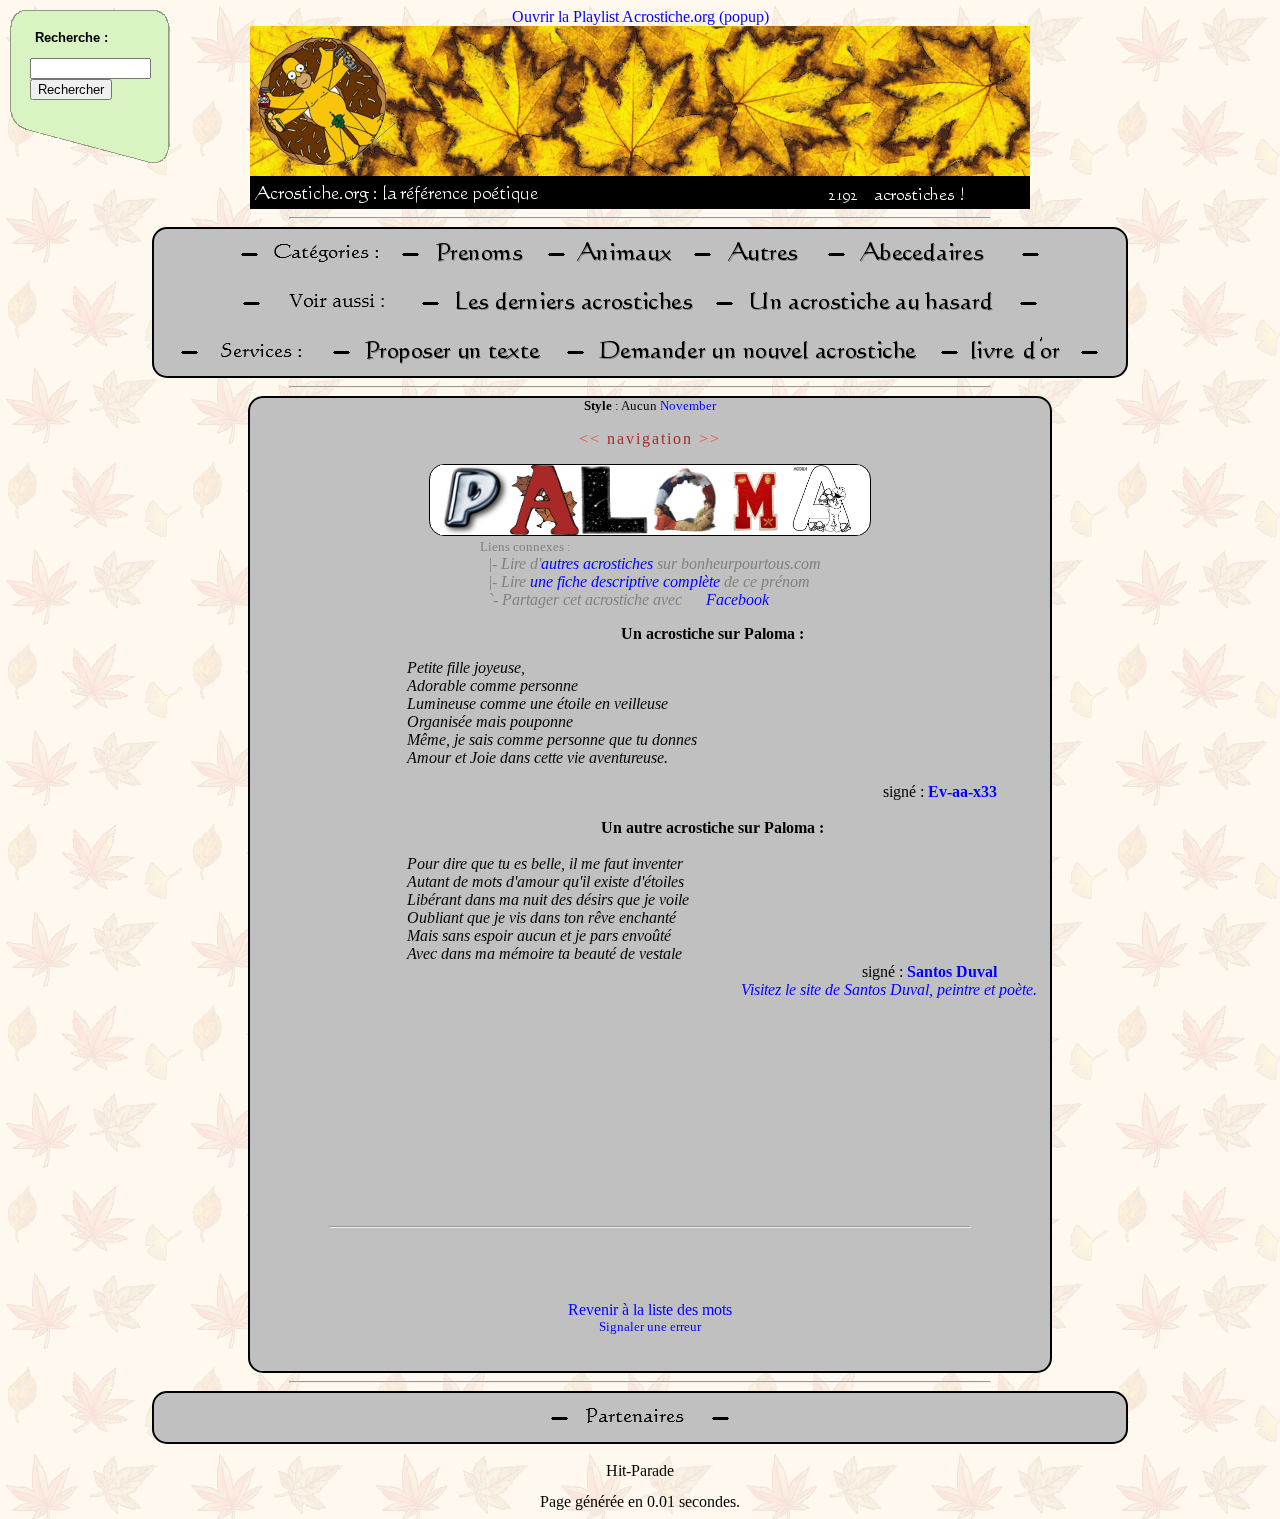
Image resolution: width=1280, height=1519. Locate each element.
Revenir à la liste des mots (650, 1309)
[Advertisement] (323, 915)
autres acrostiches (597, 563)
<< (590, 438)
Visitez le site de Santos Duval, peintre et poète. (889, 989)
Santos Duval (952, 971)
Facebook (737, 599)
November (688, 405)
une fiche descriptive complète (625, 581)
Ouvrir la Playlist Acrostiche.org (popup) (640, 16)
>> (710, 438)
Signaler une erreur (650, 1326)
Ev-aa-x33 (962, 791)
